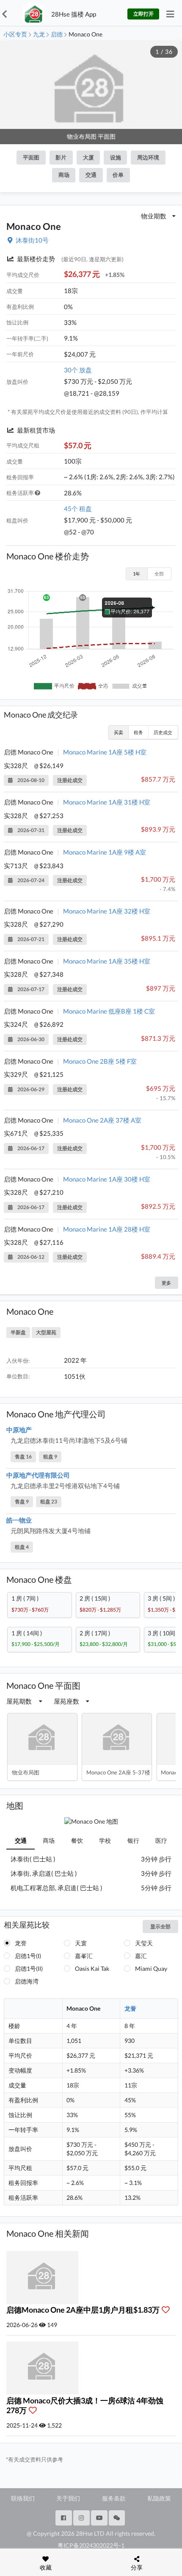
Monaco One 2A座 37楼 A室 (102, 1120)
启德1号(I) (28, 1956)
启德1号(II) (29, 1968)
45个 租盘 (78, 508)
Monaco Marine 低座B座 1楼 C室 (109, 1011)
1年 (136, 574)
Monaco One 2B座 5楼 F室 (100, 1061)
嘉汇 (141, 1956)
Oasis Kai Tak (92, 1968)
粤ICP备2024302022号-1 (91, 2545)
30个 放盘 (78, 370)
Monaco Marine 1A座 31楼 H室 (107, 802)
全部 (159, 574)
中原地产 (19, 1430)
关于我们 (68, 2498)
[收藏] (168, 2310)
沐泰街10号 (32, 240)
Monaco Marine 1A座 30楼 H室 (107, 1179)
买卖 (119, 732)
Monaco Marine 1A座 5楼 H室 (105, 752)
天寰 (81, 1943)
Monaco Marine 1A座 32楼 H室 (107, 911)
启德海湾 (27, 1981)
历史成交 (163, 732)
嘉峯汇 (84, 1956)
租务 (138, 732)
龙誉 (21, 1943)
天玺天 (144, 1943)
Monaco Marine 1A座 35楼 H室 (107, 961)
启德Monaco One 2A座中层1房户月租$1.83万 (84, 2310)
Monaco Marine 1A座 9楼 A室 (105, 852)
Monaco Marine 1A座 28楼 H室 (107, 1229)
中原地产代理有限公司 (38, 1475)
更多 (166, 1283)
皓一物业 (19, 1520)
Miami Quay (151, 1968)
